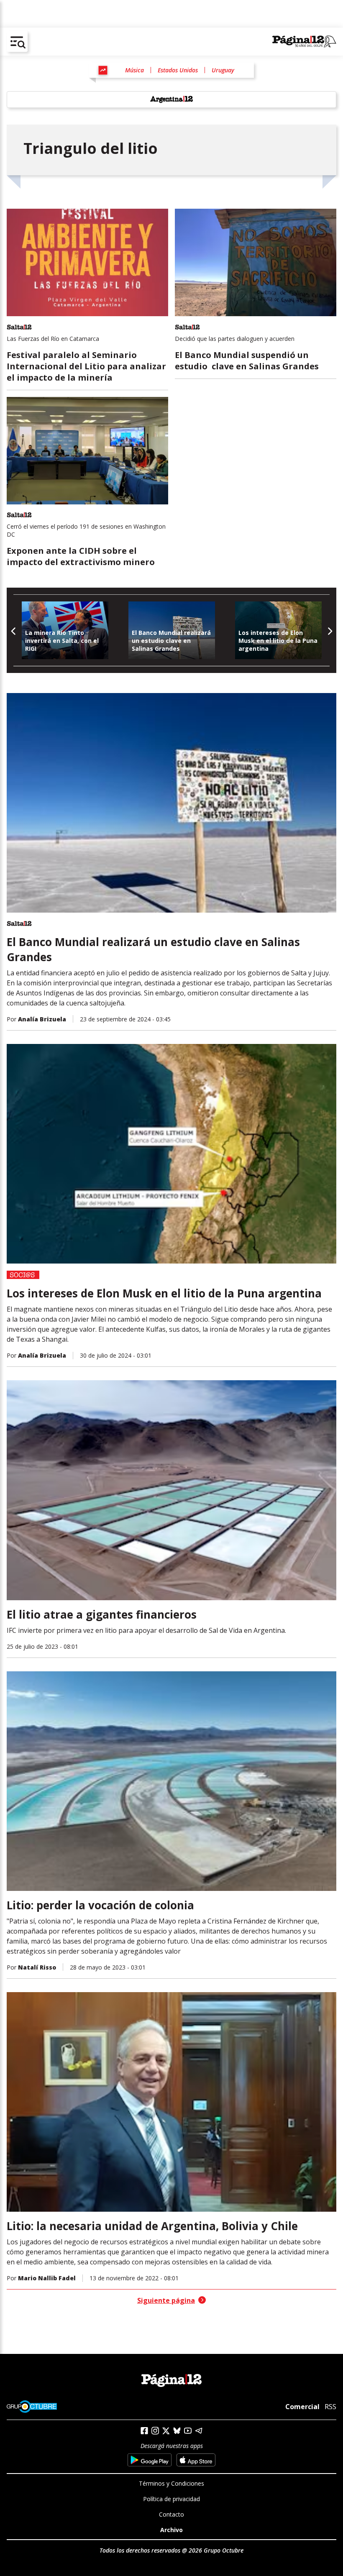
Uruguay (223, 70)
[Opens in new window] (150, 2460)
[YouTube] (188, 2431)
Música (134, 70)
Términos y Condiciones (171, 2483)
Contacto (171, 2514)
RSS (330, 2407)
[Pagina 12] (304, 42)
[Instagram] (155, 2431)
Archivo (171, 2530)
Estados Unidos (178, 70)
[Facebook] (144, 2431)
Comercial (302, 2407)
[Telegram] (199, 2431)
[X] (166, 2431)
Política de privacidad (171, 2499)
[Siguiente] (329, 630)
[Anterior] (14, 630)
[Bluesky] (177, 2430)
